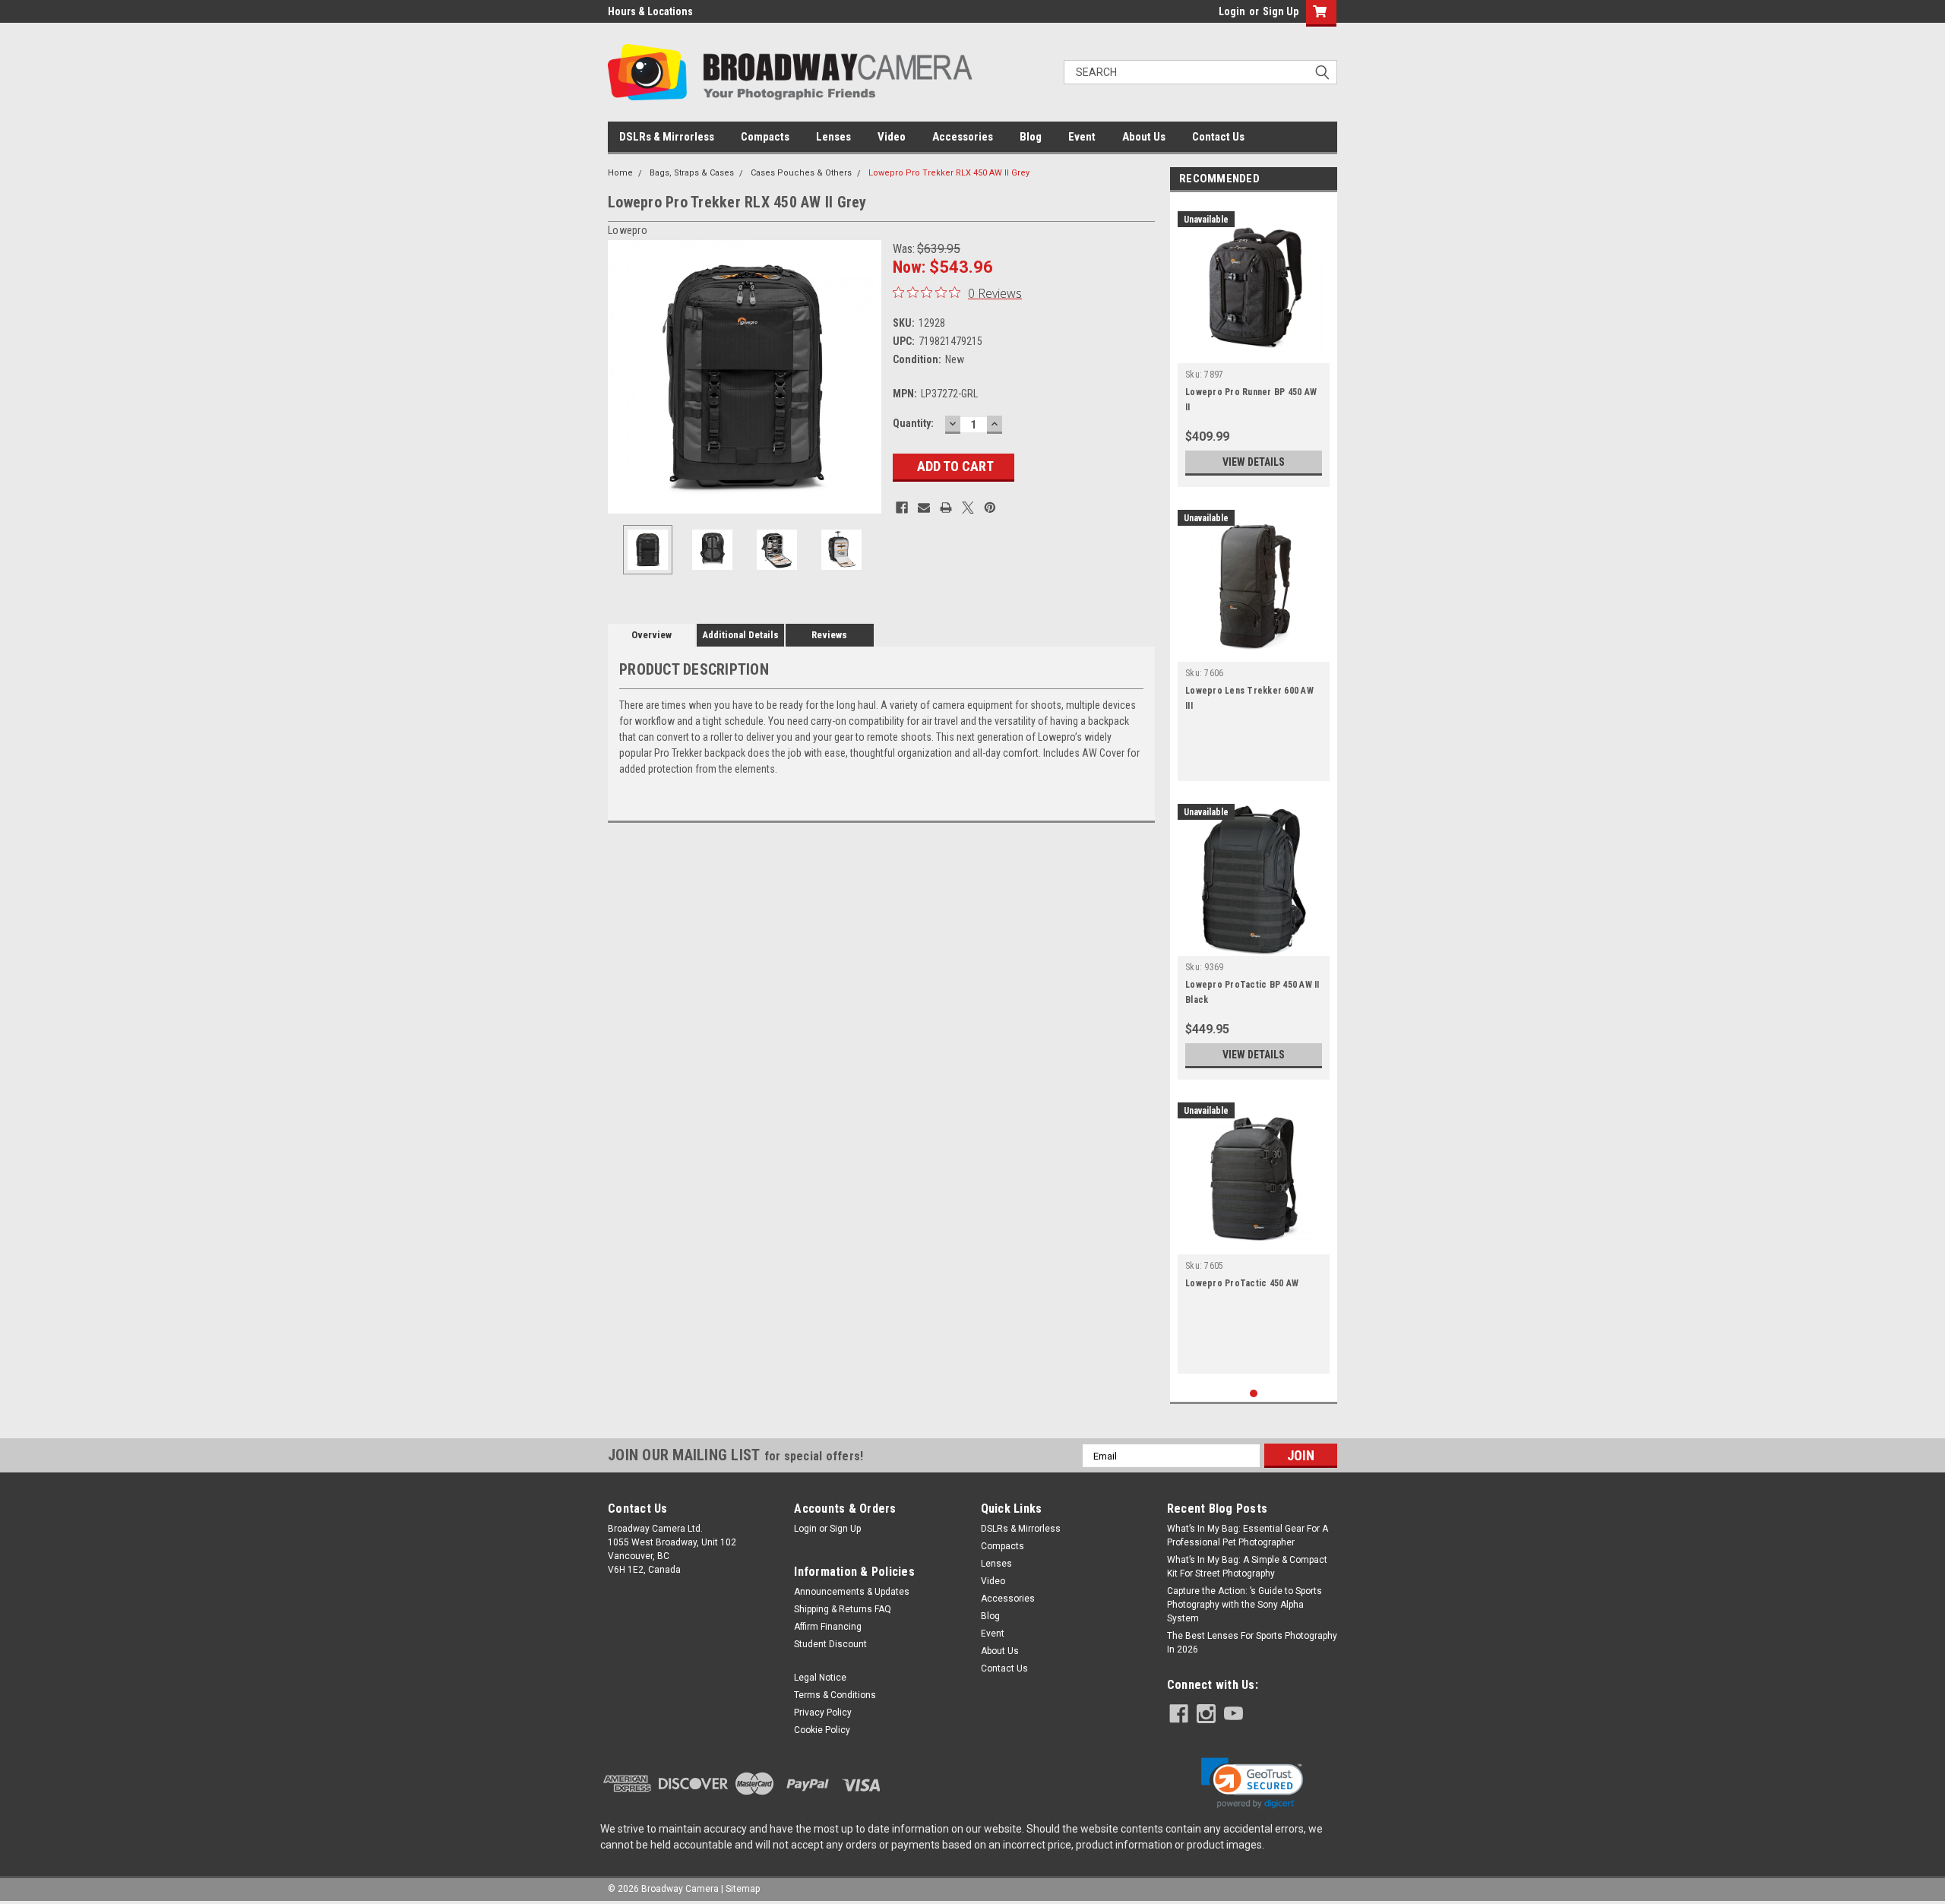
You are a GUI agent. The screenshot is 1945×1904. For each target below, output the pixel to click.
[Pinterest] (990, 508)
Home (620, 173)
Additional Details (740, 635)
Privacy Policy (823, 1713)
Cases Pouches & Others (801, 173)
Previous (623, 377)
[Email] (924, 508)
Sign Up (1281, 11)
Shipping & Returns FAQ (843, 1609)
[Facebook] (902, 508)
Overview (651, 635)
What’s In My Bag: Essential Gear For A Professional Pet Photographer (1248, 1536)
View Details (1254, 462)
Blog (1031, 137)
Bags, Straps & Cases (692, 173)
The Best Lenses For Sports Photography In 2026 (1252, 1643)
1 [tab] (1254, 1394)
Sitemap (743, 1889)
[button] (1252, 1783)
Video (892, 137)
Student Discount (830, 1644)
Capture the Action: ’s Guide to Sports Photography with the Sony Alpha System (1244, 1605)
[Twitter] (968, 508)
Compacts (765, 137)
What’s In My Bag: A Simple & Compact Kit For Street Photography (1247, 1567)
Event (1082, 137)
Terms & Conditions (835, 1695)
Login (1232, 11)
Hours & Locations (650, 11)
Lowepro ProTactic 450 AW (1242, 1283)
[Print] (946, 508)
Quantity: (913, 423)
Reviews (829, 635)
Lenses (833, 137)
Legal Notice (820, 1678)
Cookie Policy (822, 1730)
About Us (1144, 137)
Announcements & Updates (852, 1592)
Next (866, 377)
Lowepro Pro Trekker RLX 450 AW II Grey (949, 173)
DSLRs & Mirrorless (667, 137)
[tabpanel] (1254, 343)
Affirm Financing (828, 1627)
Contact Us (1218, 137)
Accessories (963, 137)
